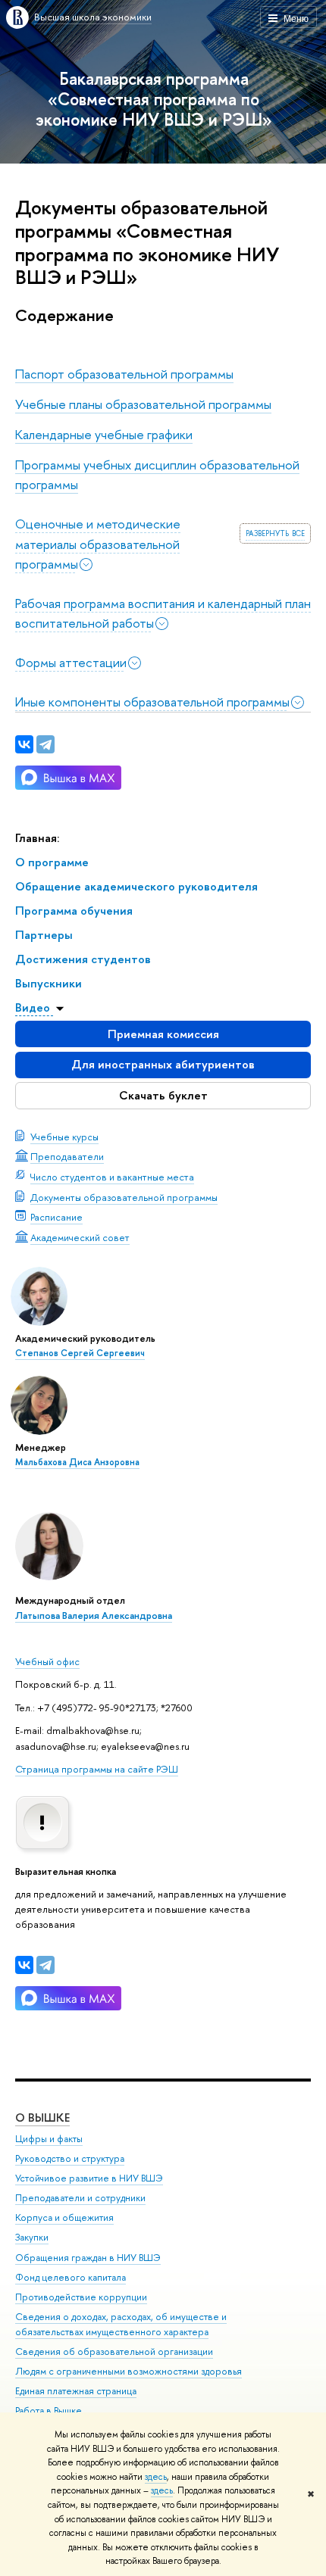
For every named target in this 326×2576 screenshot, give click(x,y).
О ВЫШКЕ (42, 2118)
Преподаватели (67, 1156)
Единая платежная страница (76, 2391)
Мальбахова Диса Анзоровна (77, 1462)
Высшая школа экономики (93, 17)
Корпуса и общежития (64, 2217)
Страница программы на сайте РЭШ (97, 1769)
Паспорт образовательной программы (124, 374)
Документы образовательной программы (124, 1197)
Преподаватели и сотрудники (80, 2198)
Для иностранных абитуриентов (163, 1064)
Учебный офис (47, 1661)
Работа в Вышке (49, 2411)
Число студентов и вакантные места (112, 1177)
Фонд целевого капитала (71, 2277)
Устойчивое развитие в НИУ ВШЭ (89, 2178)
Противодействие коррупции (81, 2297)
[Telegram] (45, 1965)
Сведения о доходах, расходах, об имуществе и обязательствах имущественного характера (121, 2324)
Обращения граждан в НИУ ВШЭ (88, 2258)
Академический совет (80, 1237)
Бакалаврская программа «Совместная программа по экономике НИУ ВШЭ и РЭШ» (154, 99)
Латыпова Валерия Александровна (94, 1615)
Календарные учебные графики (104, 434)
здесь (156, 2477)
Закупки (32, 2237)
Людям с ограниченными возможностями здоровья (129, 2371)
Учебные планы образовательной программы (143, 404)
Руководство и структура (70, 2158)
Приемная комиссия (163, 1034)
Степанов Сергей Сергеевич (80, 1353)
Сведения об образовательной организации (114, 2351)
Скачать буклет (163, 1095)
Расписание (56, 1217)
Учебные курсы (64, 1137)
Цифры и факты (49, 2139)
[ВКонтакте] (24, 1965)
